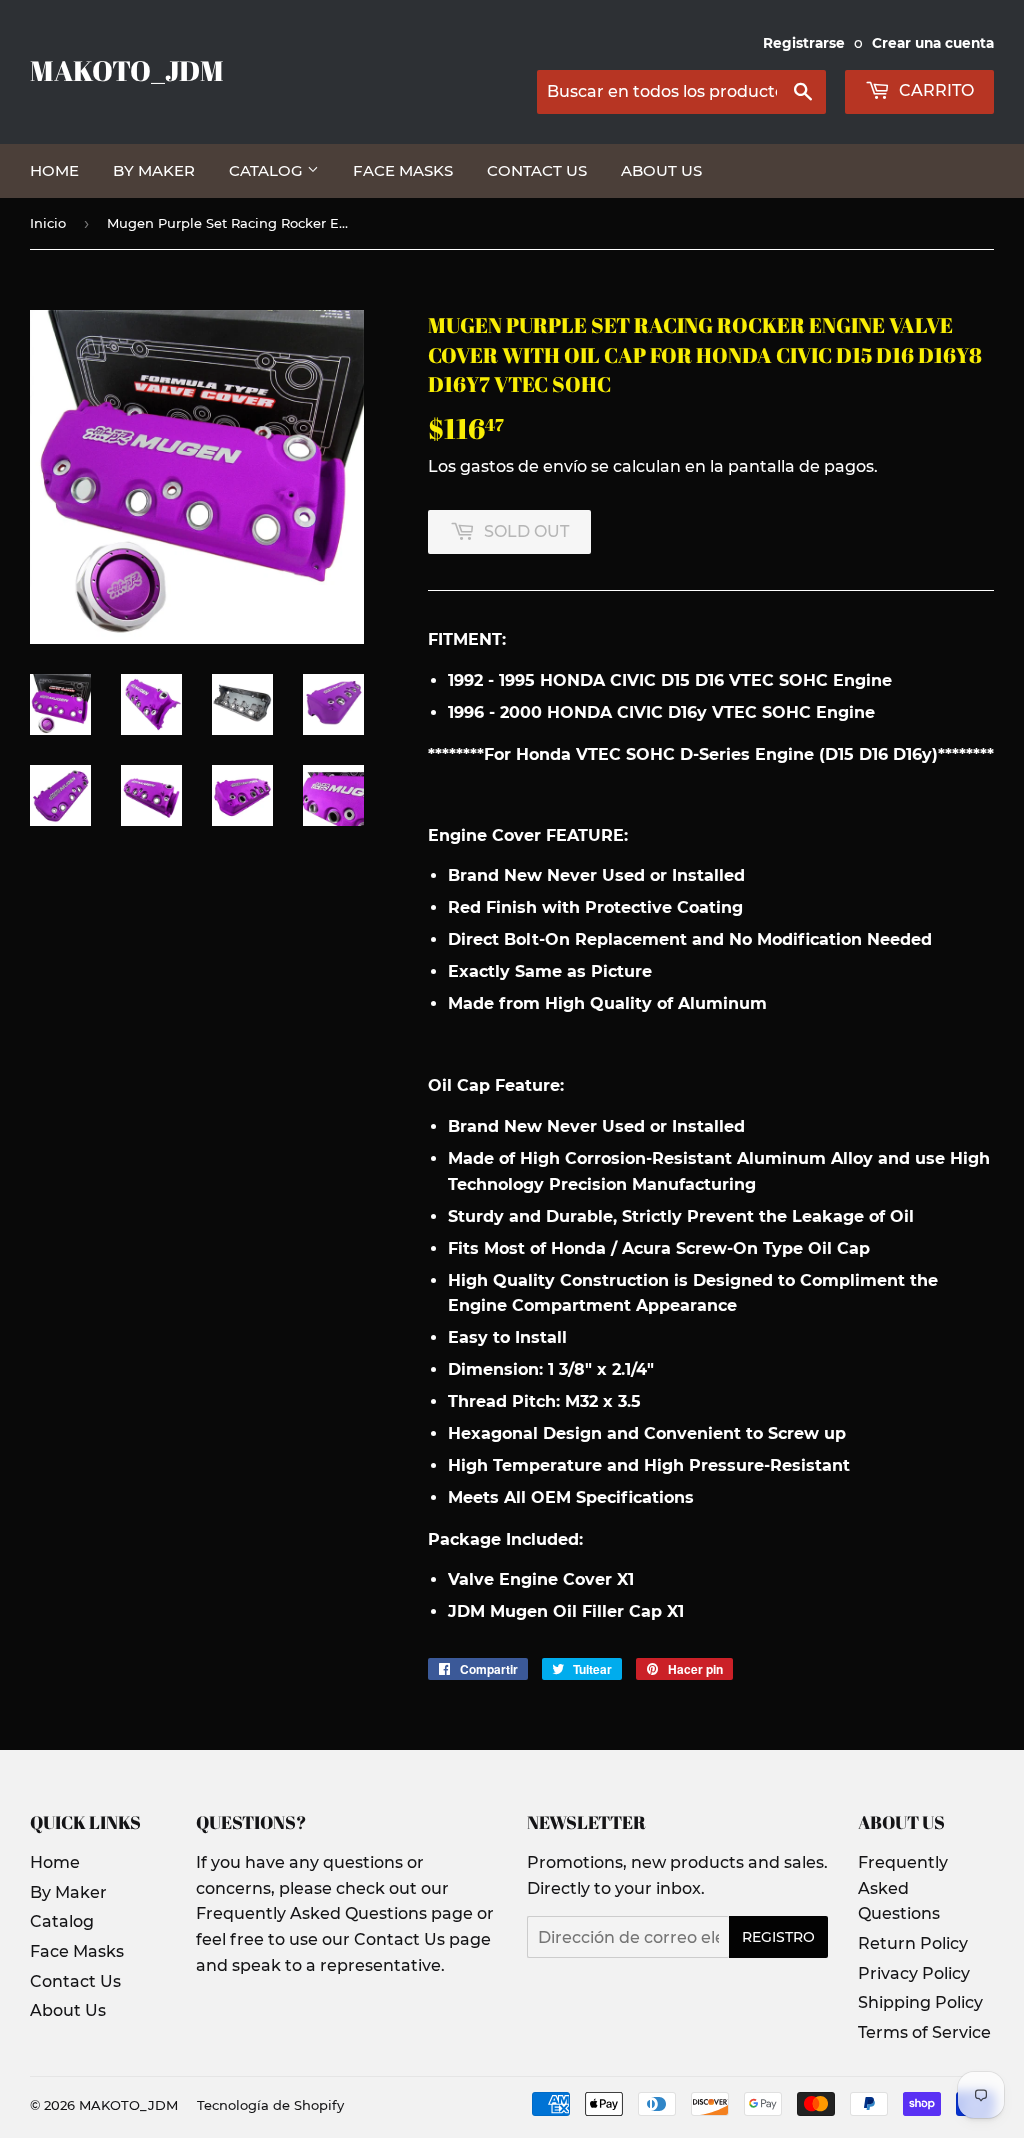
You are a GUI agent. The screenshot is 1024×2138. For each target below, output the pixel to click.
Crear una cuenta (933, 43)
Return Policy (913, 1943)
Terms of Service (924, 2032)
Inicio (48, 223)
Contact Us (537, 170)
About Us (661, 170)
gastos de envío (523, 466)
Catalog (268, 170)
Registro (778, 1937)
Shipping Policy (920, 2002)
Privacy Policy (914, 1973)
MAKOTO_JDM (127, 70)
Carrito (934, 90)
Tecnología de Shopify (270, 2105)
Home (54, 170)
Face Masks (403, 170)
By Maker (154, 170)
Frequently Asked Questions (903, 1888)
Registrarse (804, 43)
